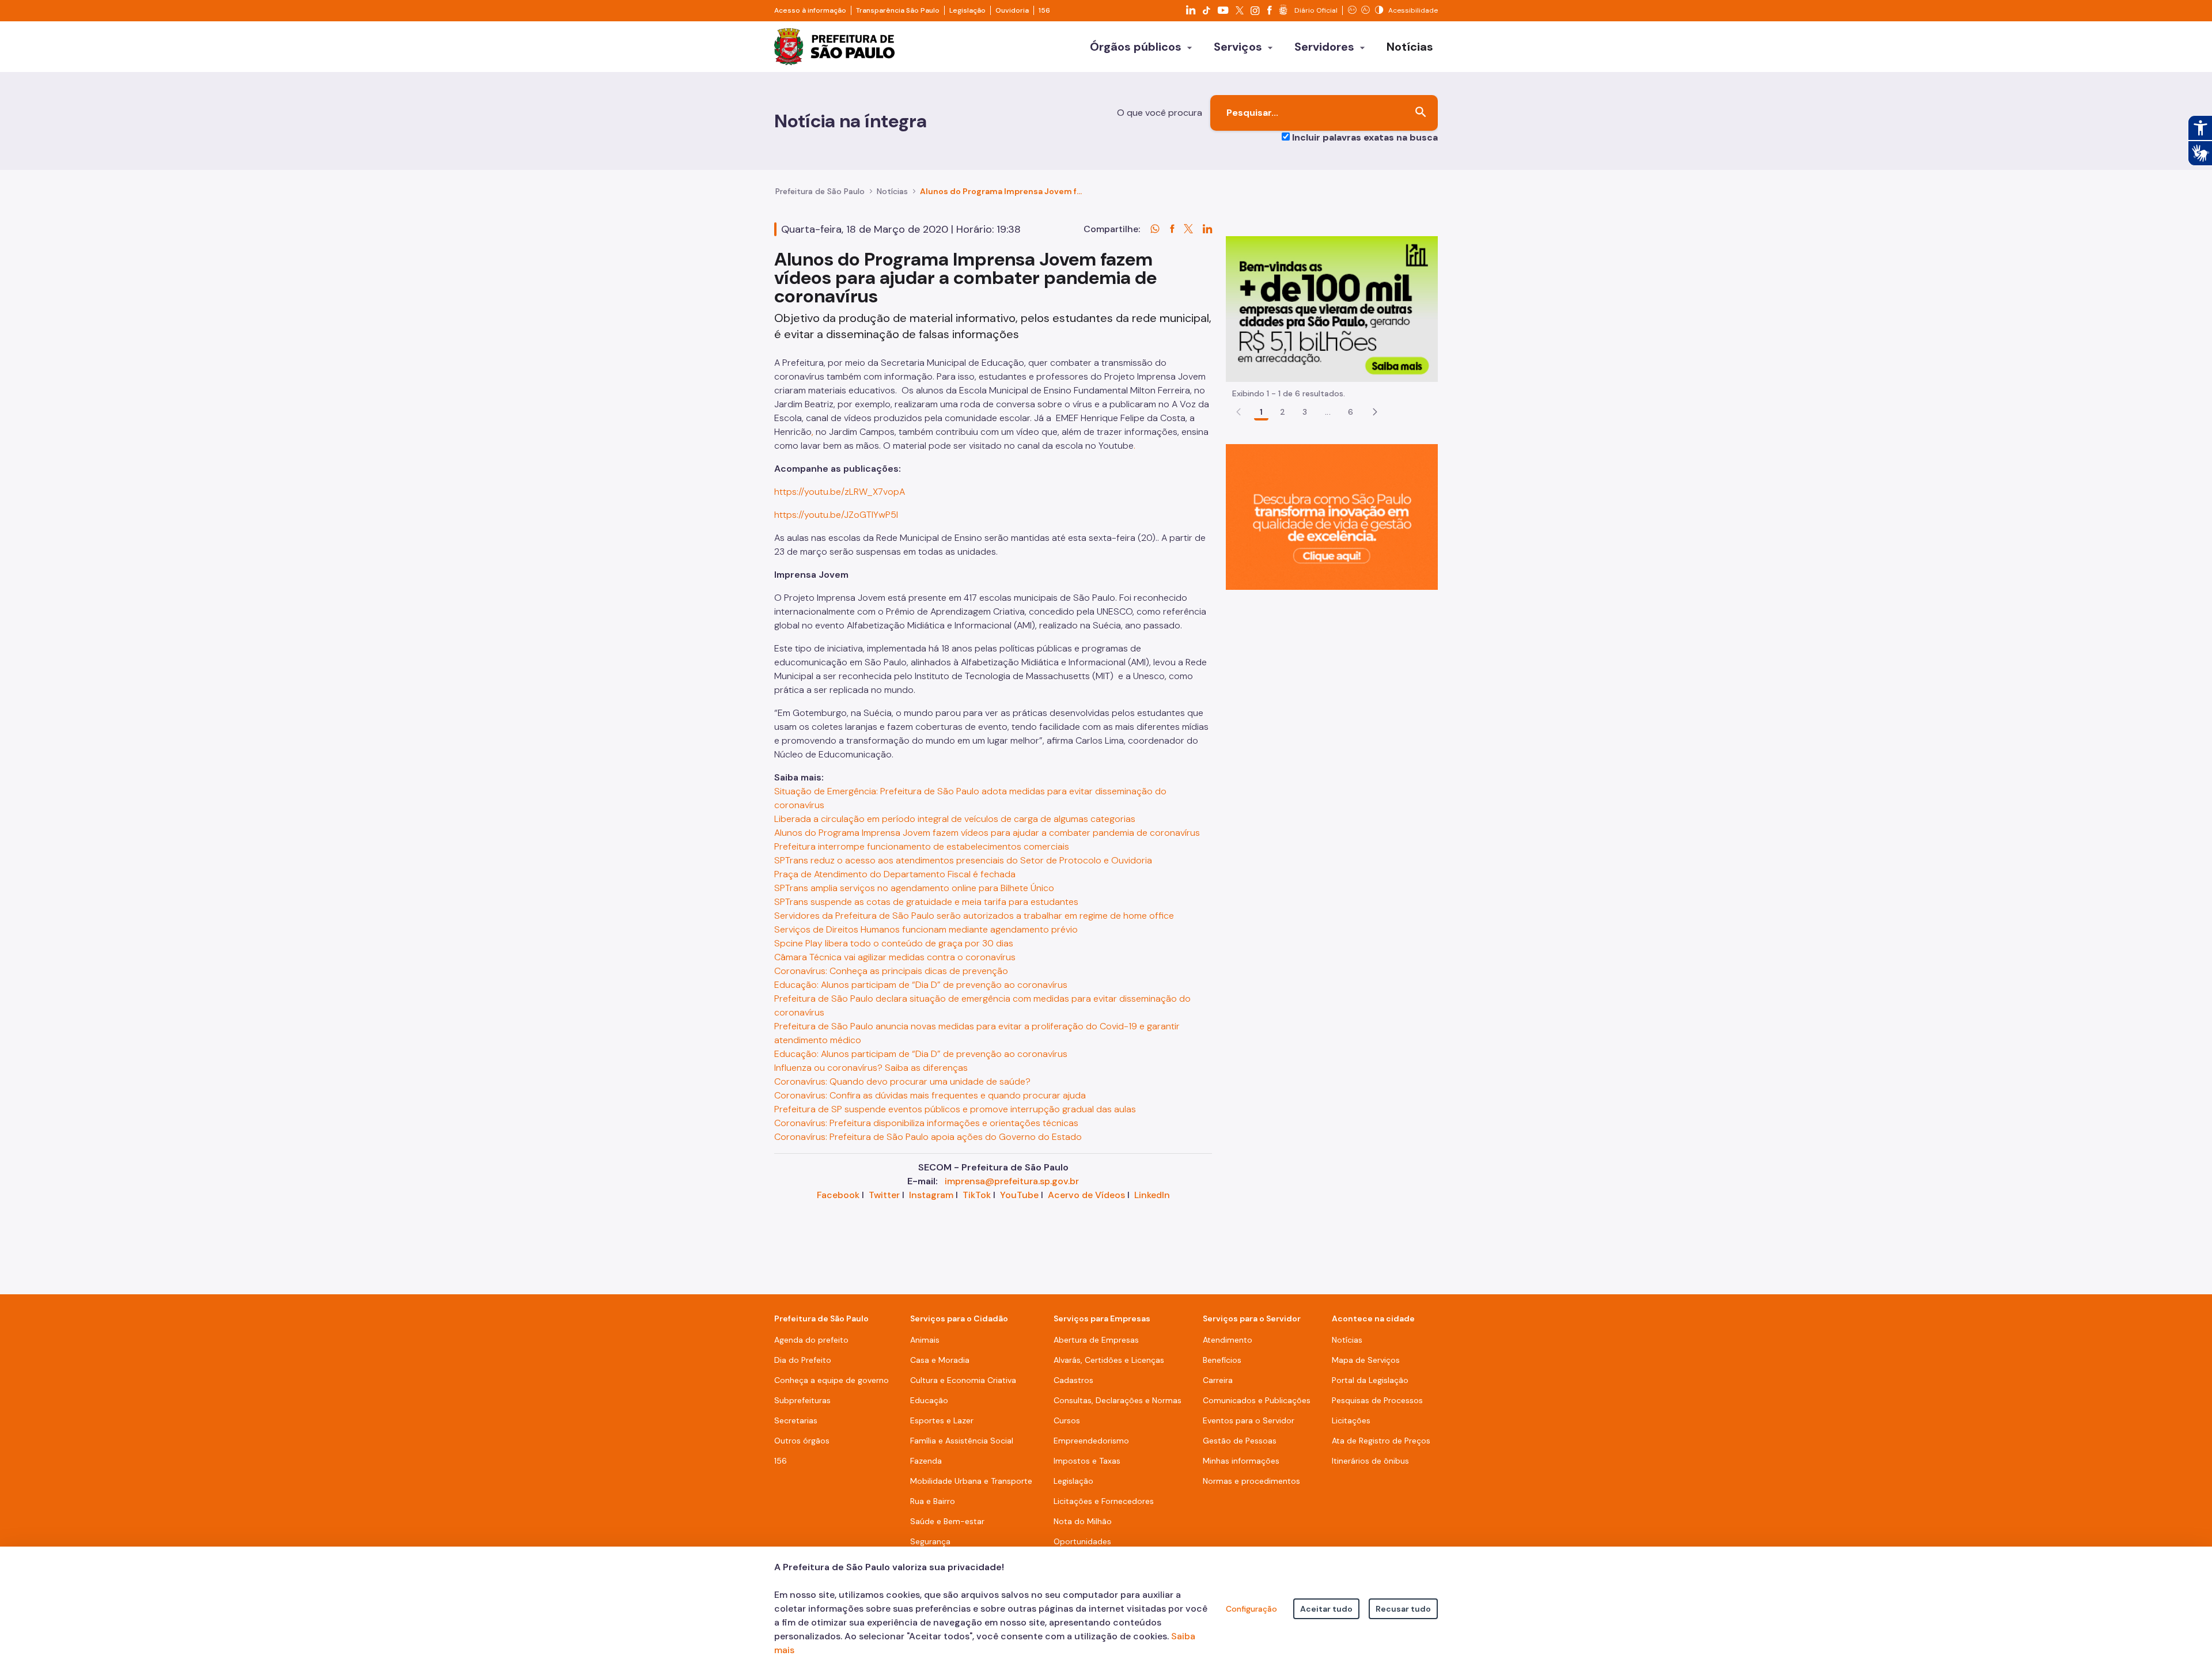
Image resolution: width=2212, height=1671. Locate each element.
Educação (929, 1400)
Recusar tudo (1403, 1609)
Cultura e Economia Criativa (963, 1380)
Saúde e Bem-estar (947, 1521)
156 (1044, 10)
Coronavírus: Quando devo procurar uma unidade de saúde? (902, 1081)
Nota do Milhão (1083, 1521)
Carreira (1218, 1380)
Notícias (892, 191)
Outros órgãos (802, 1441)
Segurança (930, 1541)
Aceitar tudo (1326, 1609)
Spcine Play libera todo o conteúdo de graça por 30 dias (894, 943)
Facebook (838, 1195)
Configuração (1251, 1609)
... (1328, 412)
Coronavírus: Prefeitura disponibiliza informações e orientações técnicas (926, 1123)
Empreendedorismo (1091, 1441)
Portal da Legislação (1370, 1380)
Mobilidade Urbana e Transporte (971, 1481)
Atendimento (1228, 1340)
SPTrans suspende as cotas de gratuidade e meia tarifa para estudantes (926, 902)
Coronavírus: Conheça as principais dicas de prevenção (891, 971)
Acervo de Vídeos (1086, 1195)
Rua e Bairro (933, 1501)
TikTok (977, 1195)
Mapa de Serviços (1366, 1360)
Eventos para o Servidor (1249, 1420)
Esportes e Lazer (942, 1420)
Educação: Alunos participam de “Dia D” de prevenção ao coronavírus (921, 985)
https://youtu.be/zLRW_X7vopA (840, 492)
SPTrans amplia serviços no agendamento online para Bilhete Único (914, 888)
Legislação (967, 10)
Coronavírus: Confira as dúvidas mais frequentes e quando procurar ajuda (930, 1095)
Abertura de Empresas (1096, 1340)
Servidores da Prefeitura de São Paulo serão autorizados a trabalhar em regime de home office (974, 916)
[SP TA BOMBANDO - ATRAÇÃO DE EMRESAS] (1332, 308)
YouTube (1019, 1195)
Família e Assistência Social (962, 1441)
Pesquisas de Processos (1377, 1400)
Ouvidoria (1012, 10)
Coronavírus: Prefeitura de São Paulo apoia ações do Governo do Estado (928, 1137)
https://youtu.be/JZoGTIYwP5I (836, 515)
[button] (1375, 412)
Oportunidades (1082, 1541)
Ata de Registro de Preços (1381, 1441)
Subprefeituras (802, 1400)
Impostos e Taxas (1087, 1461)
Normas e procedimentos (1251, 1481)
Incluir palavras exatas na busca (1365, 137)
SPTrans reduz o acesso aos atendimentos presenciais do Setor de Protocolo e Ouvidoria (963, 860)
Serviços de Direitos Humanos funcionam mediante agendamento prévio (926, 929)
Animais (925, 1340)
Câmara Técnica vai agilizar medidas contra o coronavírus (895, 957)
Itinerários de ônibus (1370, 1461)
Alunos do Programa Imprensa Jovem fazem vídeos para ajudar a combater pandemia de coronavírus (987, 833)
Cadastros (1073, 1380)
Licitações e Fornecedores (1104, 1501)
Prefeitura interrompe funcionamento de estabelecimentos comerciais (922, 846)
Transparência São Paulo (898, 10)
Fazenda (926, 1461)
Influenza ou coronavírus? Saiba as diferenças (871, 1068)
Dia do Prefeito (803, 1360)
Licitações (1351, 1420)
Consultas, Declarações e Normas (1118, 1400)
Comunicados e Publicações (1257, 1400)
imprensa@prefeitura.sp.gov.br (1012, 1181)
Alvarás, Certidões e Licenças (1109, 1360)
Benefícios (1222, 1360)
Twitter (884, 1195)
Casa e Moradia (940, 1360)
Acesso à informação (810, 10)
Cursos (1067, 1420)
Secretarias (796, 1420)
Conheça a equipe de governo (832, 1380)
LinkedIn (1152, 1195)
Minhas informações (1241, 1461)
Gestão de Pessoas (1240, 1441)
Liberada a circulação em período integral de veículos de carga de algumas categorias (955, 819)
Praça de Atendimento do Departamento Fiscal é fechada (895, 874)
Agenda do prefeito (811, 1340)
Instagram (931, 1195)
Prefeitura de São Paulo (820, 191)
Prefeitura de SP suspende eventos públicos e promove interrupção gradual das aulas (955, 1109)
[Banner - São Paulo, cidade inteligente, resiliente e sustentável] (1332, 516)
